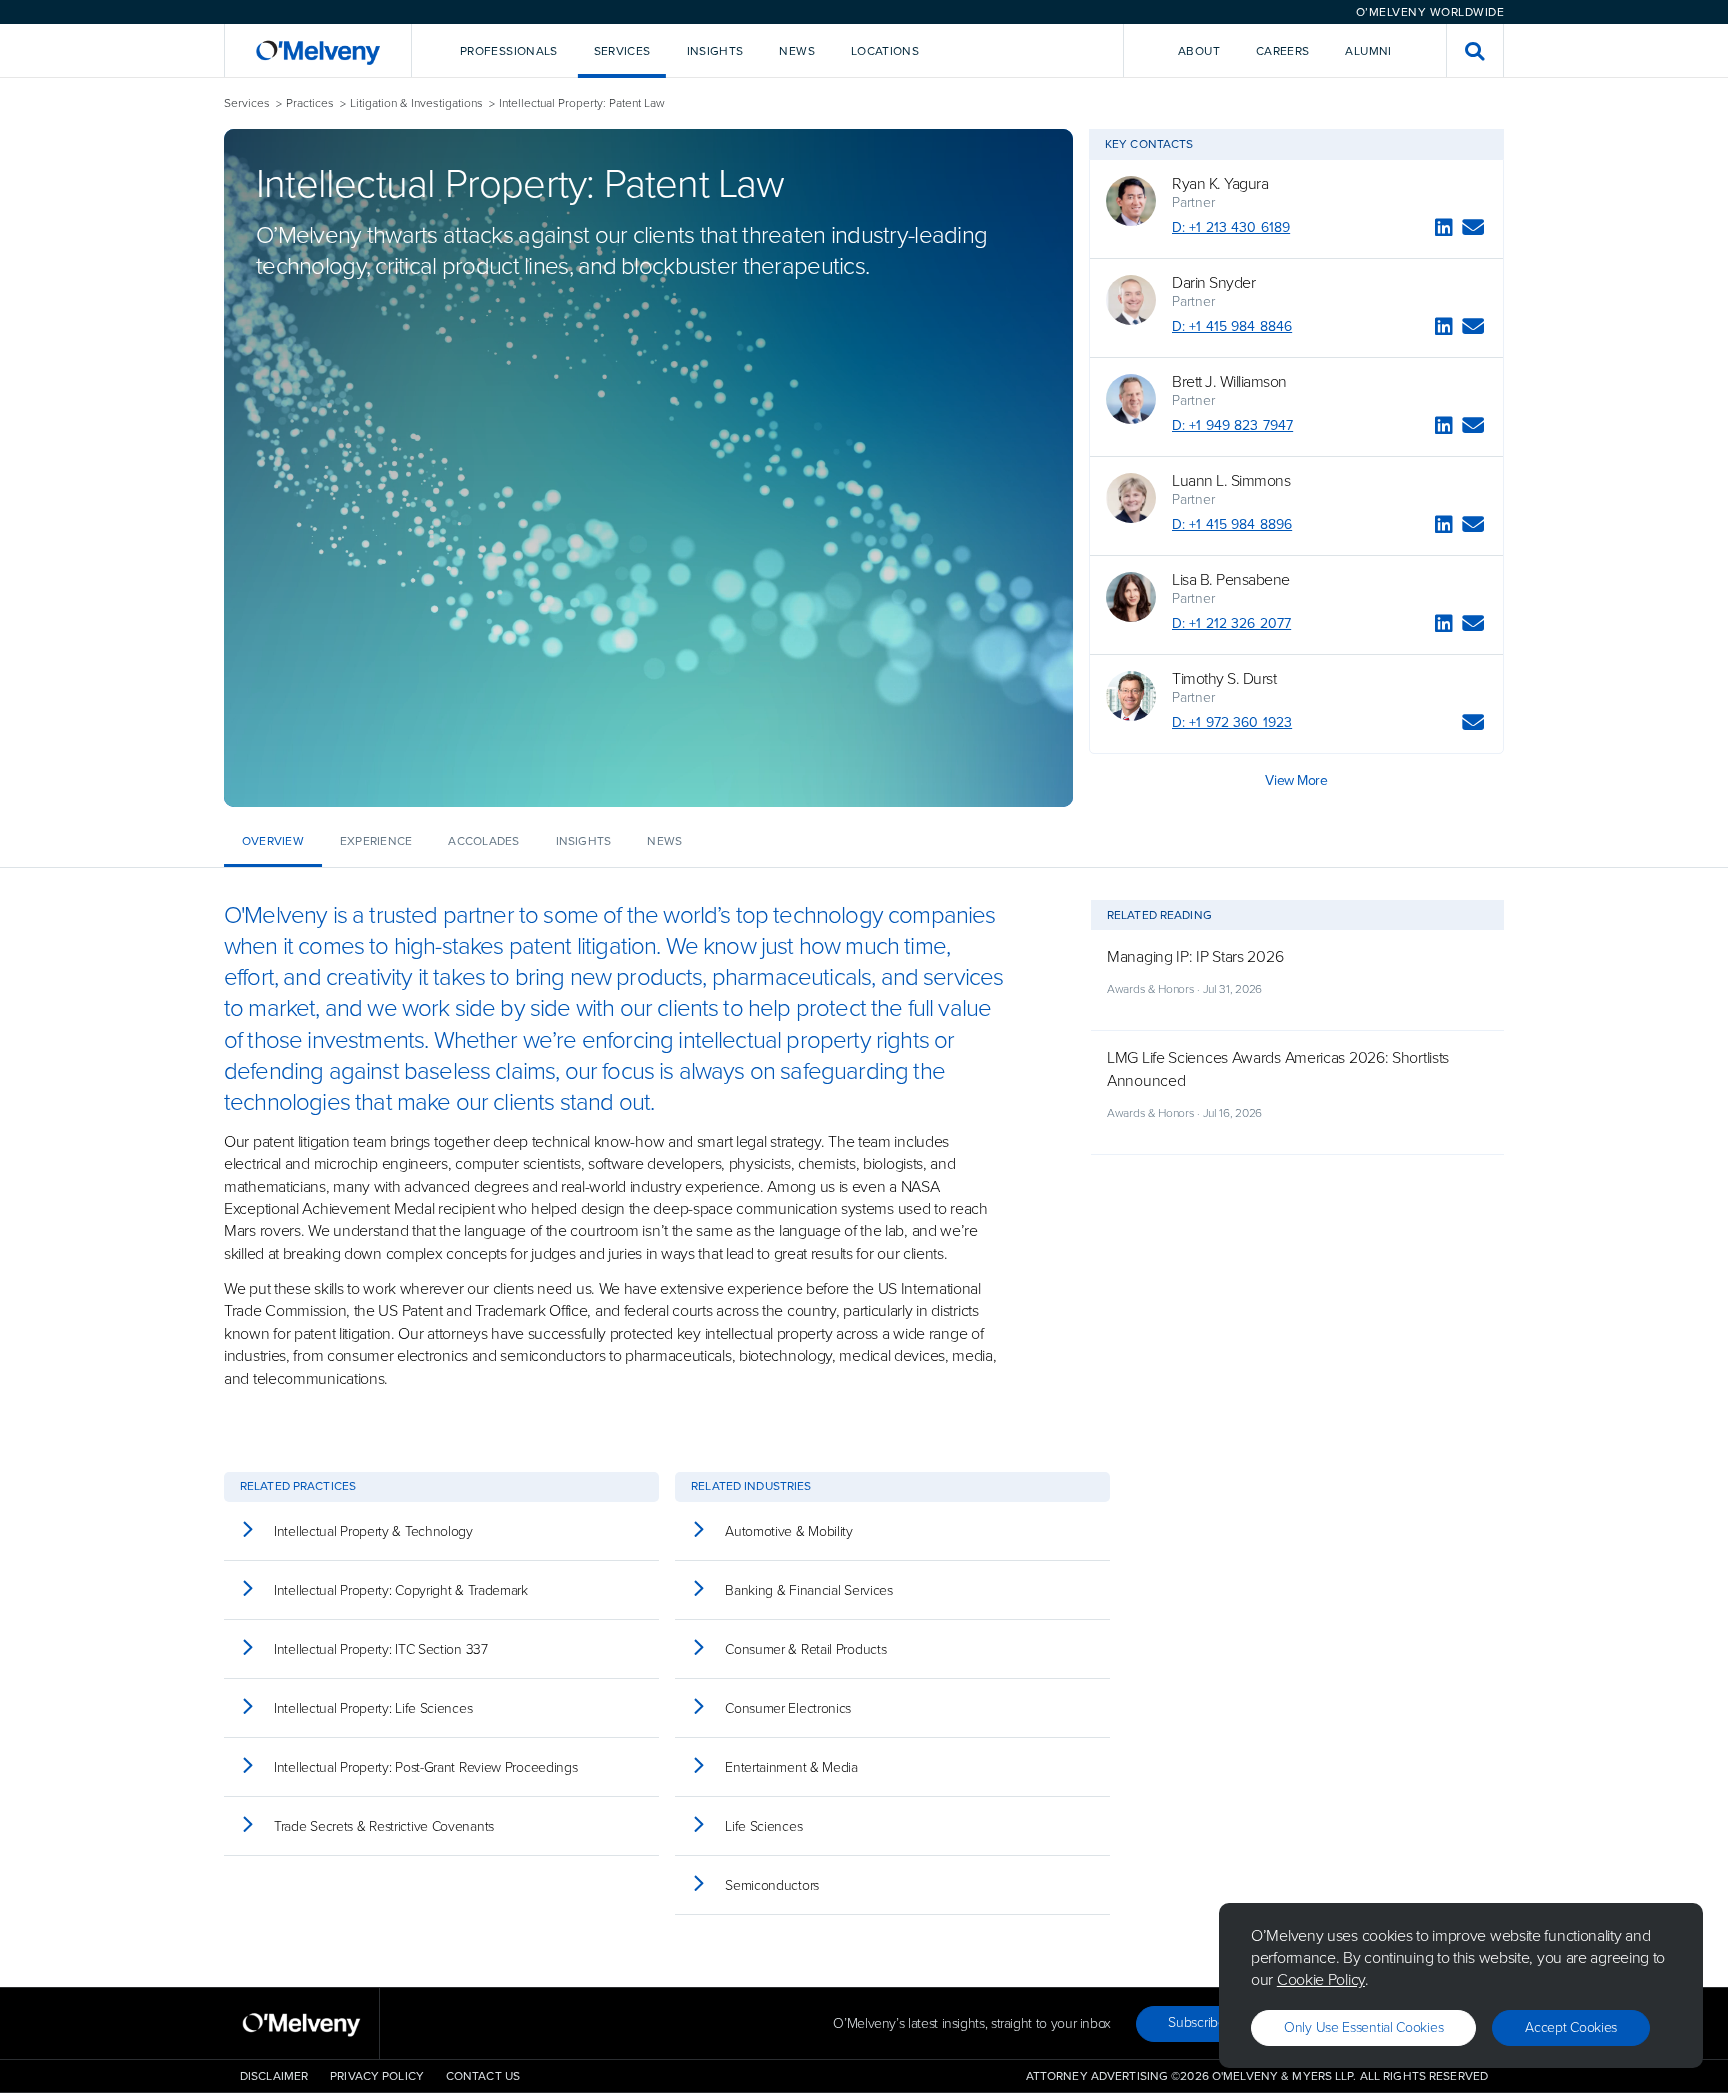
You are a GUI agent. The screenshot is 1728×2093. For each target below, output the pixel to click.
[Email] (1473, 230)
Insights (584, 841)
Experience (376, 841)
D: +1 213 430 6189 (1231, 227)
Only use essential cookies (1363, 2027)
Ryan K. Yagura (1220, 184)
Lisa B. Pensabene (1231, 580)
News (664, 841)
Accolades (483, 841)
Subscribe (1196, 2022)
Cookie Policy (1321, 1979)
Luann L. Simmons (1231, 481)
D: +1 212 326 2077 (1231, 623)
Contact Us (483, 2076)
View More (1296, 780)
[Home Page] (318, 50)
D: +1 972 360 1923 (1232, 722)
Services (247, 103)
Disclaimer (274, 2076)
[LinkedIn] (1444, 230)
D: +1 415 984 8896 (1232, 524)
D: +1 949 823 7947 (1232, 425)
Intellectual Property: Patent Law (582, 103)
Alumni (1368, 51)
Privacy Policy (377, 2076)
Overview (273, 841)
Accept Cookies (1571, 2027)
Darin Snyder (1213, 283)
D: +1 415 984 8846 (1232, 326)
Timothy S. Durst (1224, 679)
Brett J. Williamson (1229, 382)
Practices (310, 103)
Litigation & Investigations (416, 103)
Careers (1283, 51)
